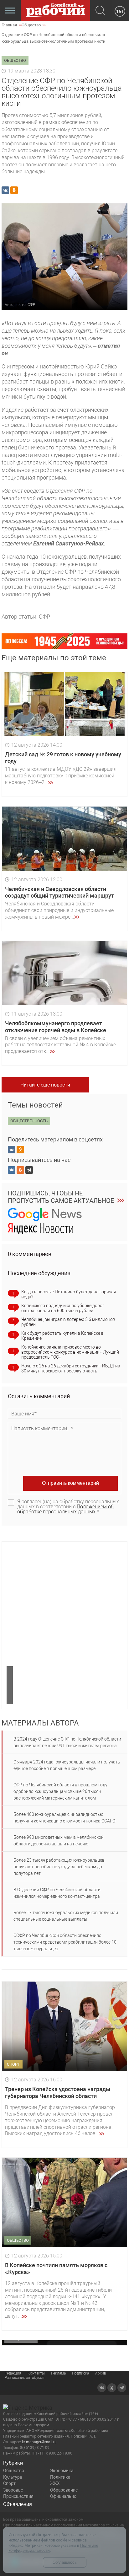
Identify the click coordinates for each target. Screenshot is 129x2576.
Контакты (36, 2373)
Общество (14, 2471)
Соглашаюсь (65, 2562)
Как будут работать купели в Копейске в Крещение (62, 1336)
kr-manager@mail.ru (39, 2442)
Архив (101, 2373)
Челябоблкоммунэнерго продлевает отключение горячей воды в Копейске (56, 1027)
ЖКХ (55, 2483)
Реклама (58, 2373)
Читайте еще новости (45, 1085)
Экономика (62, 2471)
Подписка (80, 2373)
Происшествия (18, 2496)
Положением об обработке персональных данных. (65, 1509)
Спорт (9, 2483)
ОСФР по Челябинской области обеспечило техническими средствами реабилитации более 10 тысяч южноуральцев (65, 1942)
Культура (13, 2477)
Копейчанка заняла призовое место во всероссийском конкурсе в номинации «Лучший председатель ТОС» (70, 1352)
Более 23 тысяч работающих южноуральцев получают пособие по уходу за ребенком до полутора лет (59, 1867)
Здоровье (13, 2490)
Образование (64, 2490)
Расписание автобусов (25, 2378)
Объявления (18, 2504)
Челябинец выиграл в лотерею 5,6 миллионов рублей (68, 1322)
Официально (63, 2496)
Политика (60, 2477)
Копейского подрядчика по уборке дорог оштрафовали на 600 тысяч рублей (63, 1308)
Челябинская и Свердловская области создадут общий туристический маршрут (59, 892)
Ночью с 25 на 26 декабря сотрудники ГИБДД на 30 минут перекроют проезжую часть (71, 1368)
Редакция (13, 2373)
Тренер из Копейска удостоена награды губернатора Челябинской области (58, 2093)
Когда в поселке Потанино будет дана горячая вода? (69, 1294)
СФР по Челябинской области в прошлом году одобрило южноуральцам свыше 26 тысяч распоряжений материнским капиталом (60, 1791)
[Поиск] (100, 11)
